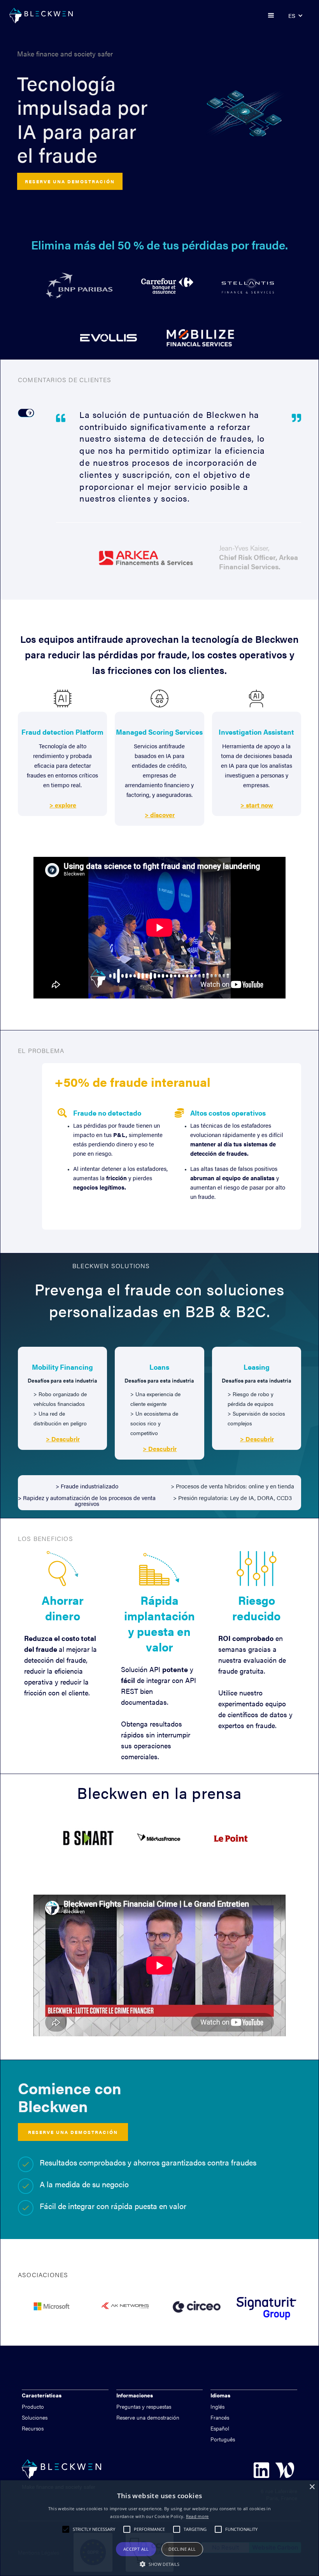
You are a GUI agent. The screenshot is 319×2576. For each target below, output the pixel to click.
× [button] (312, 2487)
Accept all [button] (136, 2549)
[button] (271, 16)
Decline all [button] (182, 2549)
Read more (197, 2516)
